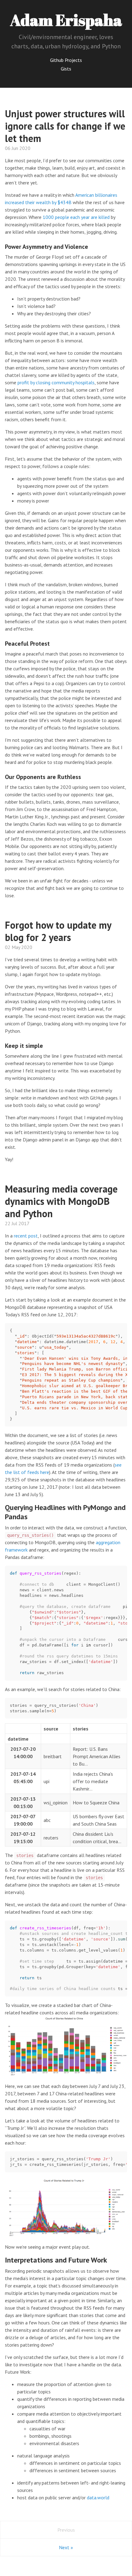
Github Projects (66, 60)
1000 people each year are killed (76, 217)
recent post (26, 1236)
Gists (66, 69)
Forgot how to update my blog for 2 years (58, 931)
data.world (98, 2497)
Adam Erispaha (66, 20)
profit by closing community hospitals (56, 382)
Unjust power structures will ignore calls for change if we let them (65, 126)
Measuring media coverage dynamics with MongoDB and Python (61, 1201)
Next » (66, 2547)
